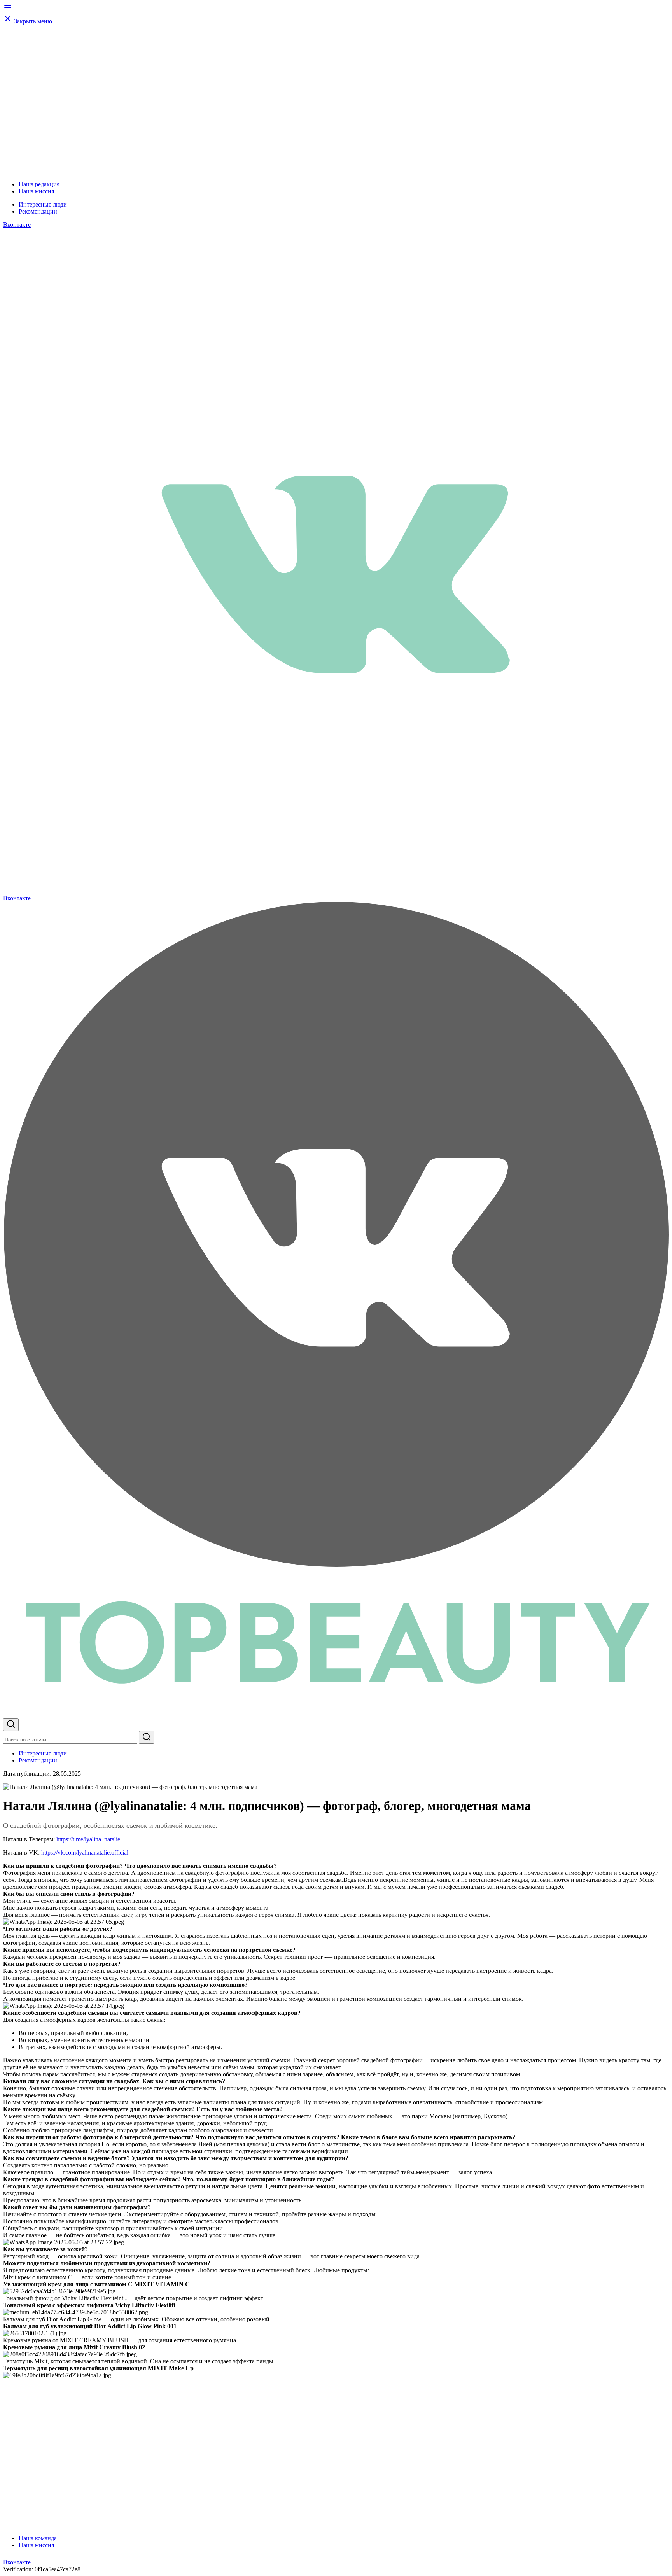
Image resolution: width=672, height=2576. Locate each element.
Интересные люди (43, 204)
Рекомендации (38, 211)
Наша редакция (39, 184)
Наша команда (38, 2538)
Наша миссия (36, 191)
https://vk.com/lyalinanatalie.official (85, 1852)
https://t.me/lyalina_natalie (88, 1839)
